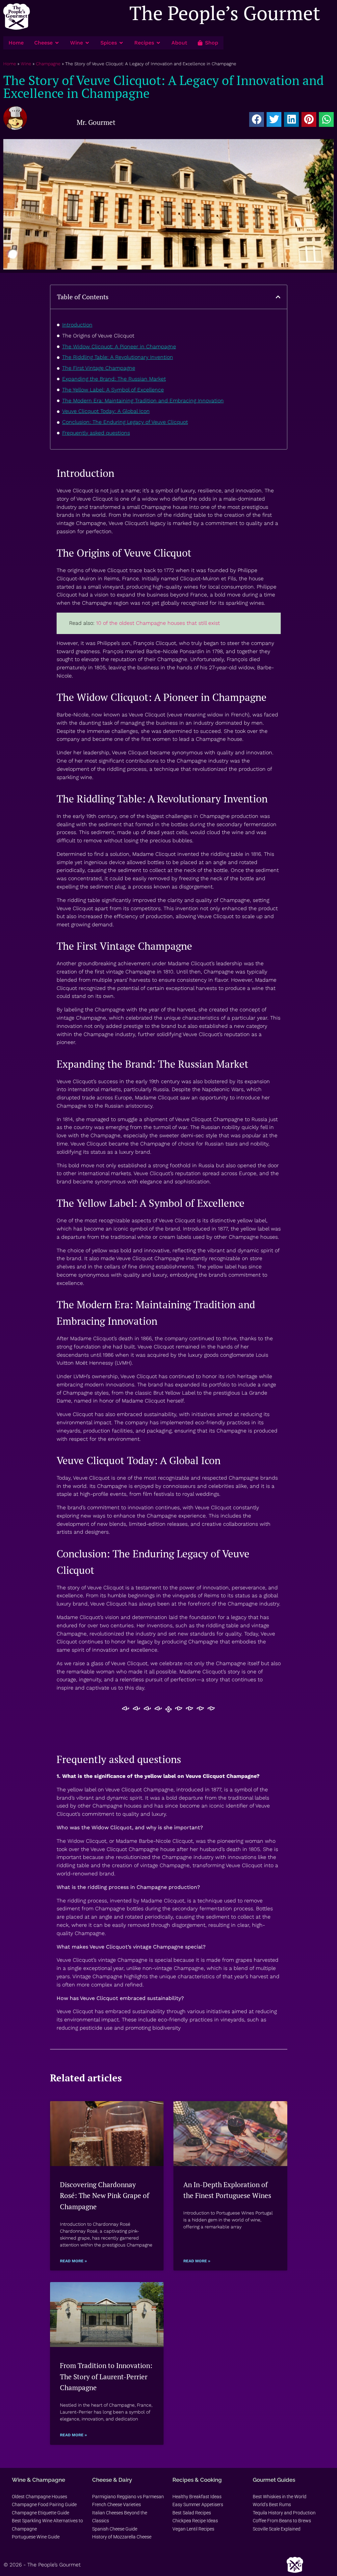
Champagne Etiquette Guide (40, 2513)
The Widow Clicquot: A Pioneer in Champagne (119, 347)
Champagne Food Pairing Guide (44, 2504)
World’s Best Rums (272, 2504)
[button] (257, 119)
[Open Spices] (121, 43)
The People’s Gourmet (225, 13)
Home (10, 64)
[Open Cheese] (57, 43)
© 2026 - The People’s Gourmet (42, 2565)
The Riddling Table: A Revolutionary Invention (118, 357)
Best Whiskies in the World (280, 2497)
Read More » (73, 2261)
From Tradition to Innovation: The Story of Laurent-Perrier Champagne (106, 2376)
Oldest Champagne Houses (39, 2497)
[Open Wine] (87, 43)
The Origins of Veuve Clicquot (98, 336)
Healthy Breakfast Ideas (197, 2497)
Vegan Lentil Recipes (193, 2529)
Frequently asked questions (96, 433)
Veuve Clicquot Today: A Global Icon (106, 411)
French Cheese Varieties (117, 2504)
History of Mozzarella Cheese (122, 2537)
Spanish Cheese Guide (115, 2529)
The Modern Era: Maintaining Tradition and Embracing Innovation (143, 401)
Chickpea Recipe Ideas (195, 2521)
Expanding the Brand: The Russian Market (114, 379)
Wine (26, 64)
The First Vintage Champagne (99, 368)
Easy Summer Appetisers (198, 2504)
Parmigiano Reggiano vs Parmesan (128, 2497)
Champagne (48, 64)
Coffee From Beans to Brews (282, 2521)
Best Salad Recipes (192, 2513)
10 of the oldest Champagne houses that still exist (158, 623)
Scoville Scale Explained (277, 2529)
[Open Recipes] (158, 43)
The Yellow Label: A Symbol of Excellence (113, 390)
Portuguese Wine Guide (36, 2537)
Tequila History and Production (284, 2513)
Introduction (77, 325)
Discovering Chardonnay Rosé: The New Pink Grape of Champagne (104, 2196)
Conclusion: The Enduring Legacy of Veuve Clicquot (125, 422)
